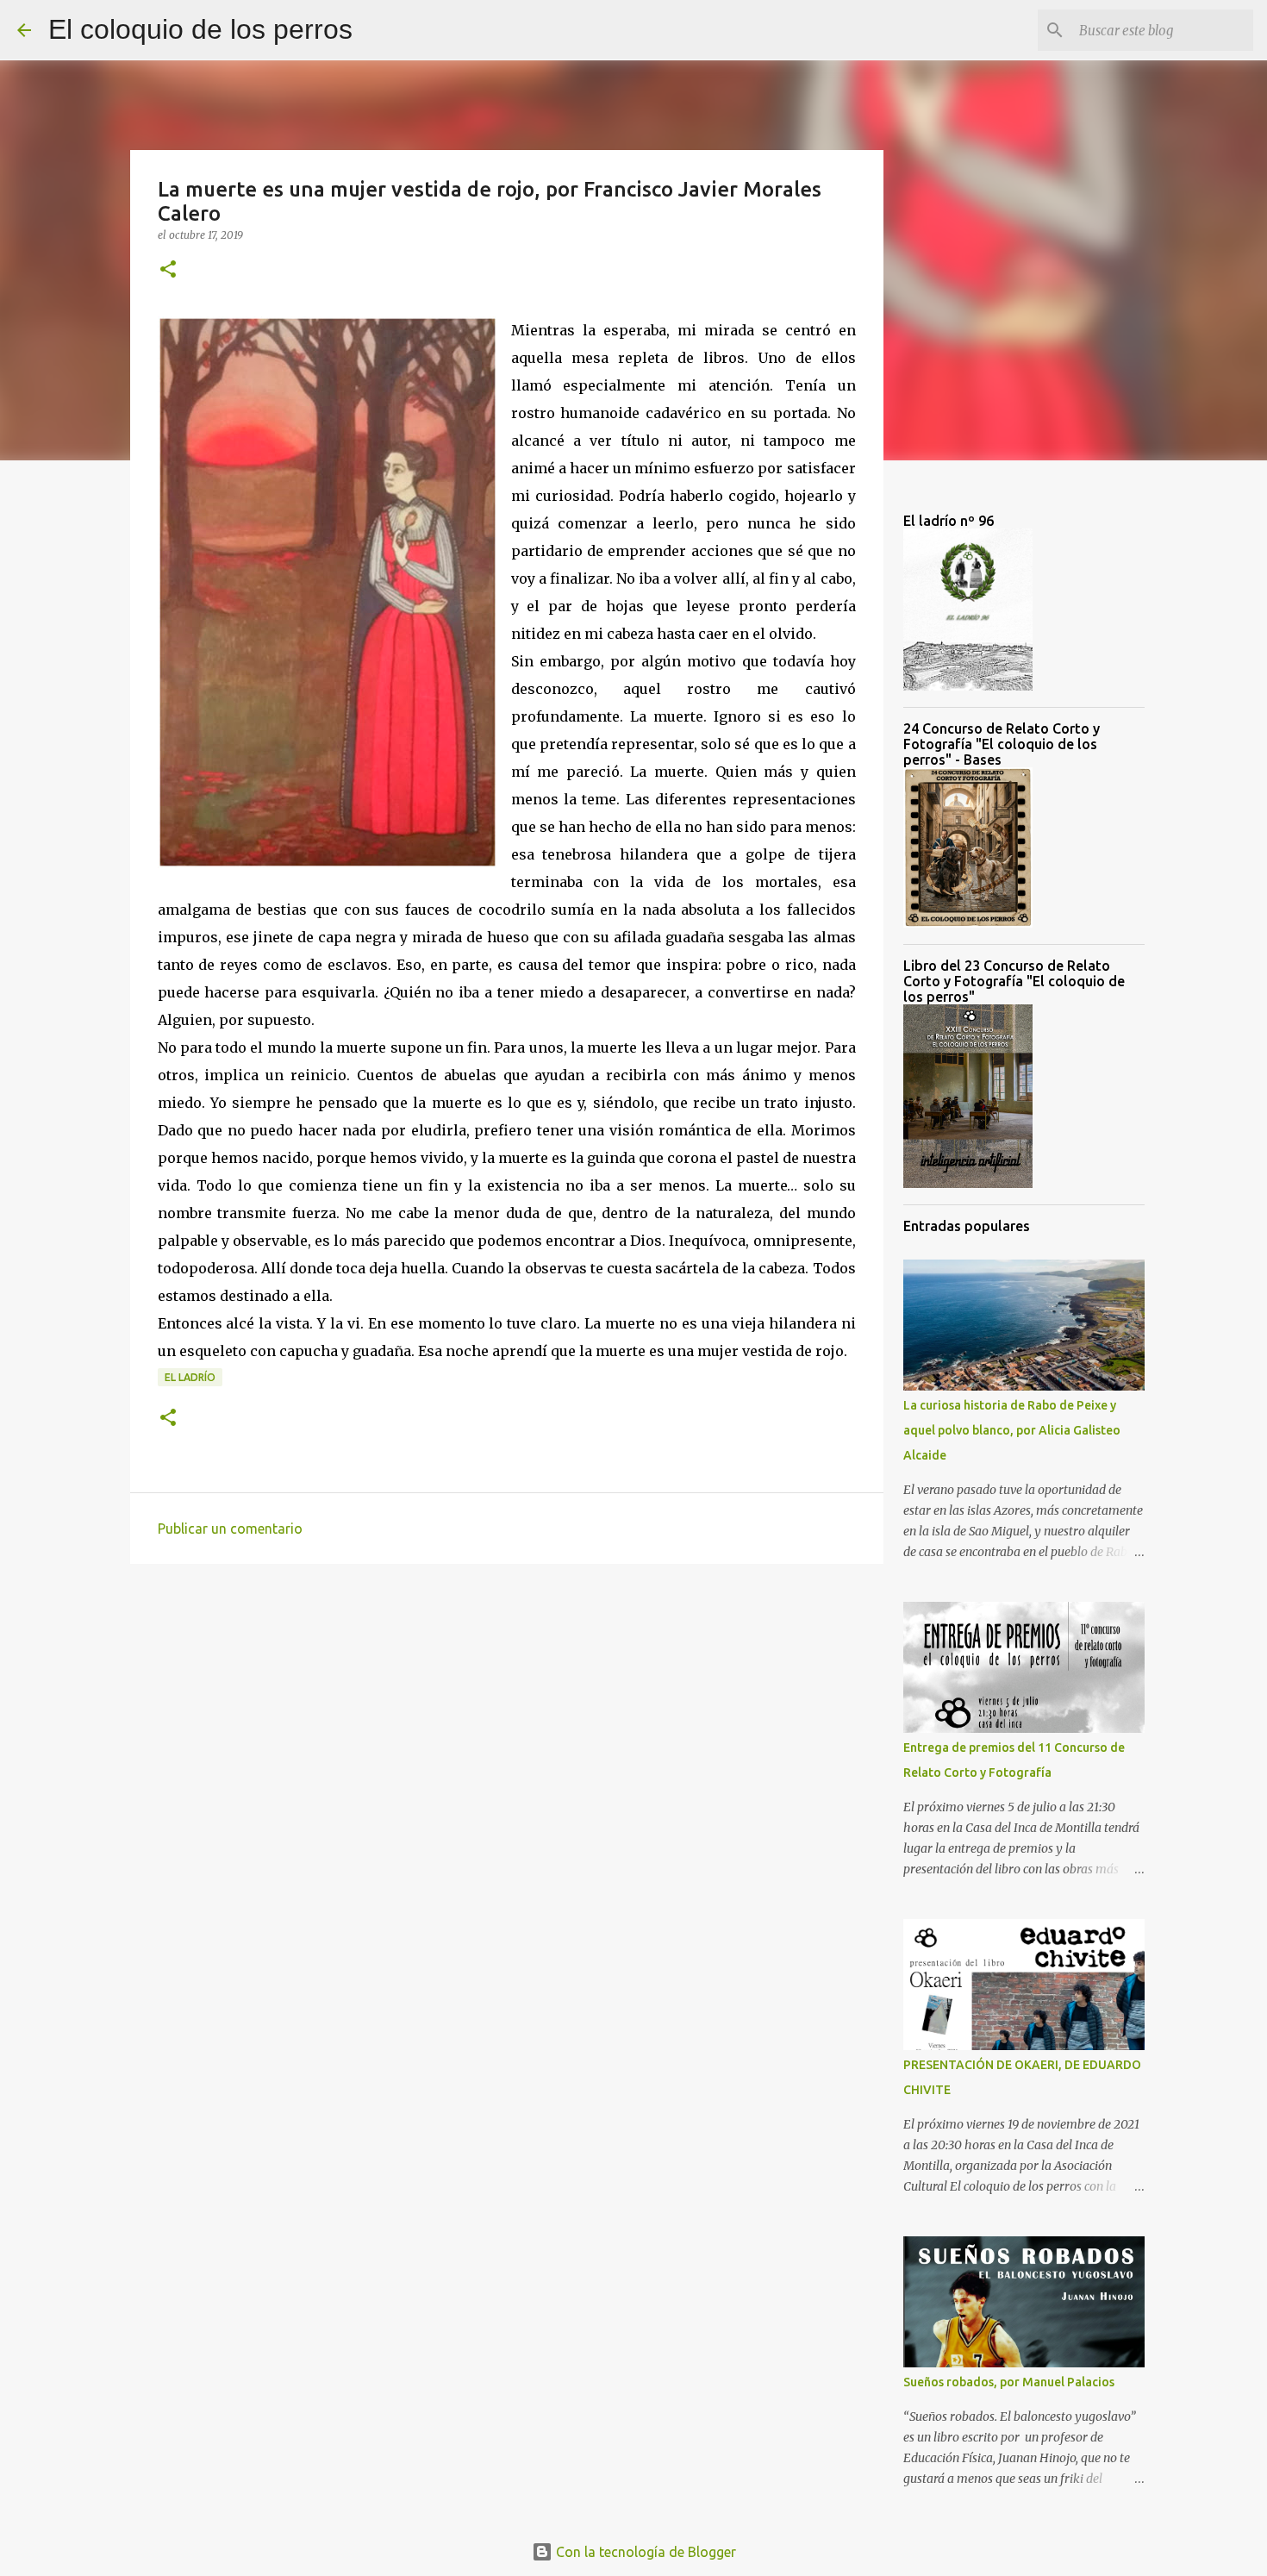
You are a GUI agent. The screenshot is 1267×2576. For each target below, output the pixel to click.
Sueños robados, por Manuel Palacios (1009, 2382)
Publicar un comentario (230, 1529)
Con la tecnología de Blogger (644, 2552)
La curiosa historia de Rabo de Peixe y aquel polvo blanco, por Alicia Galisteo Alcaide (1012, 1430)
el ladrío (190, 1377)
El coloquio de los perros (200, 29)
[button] (168, 270)
